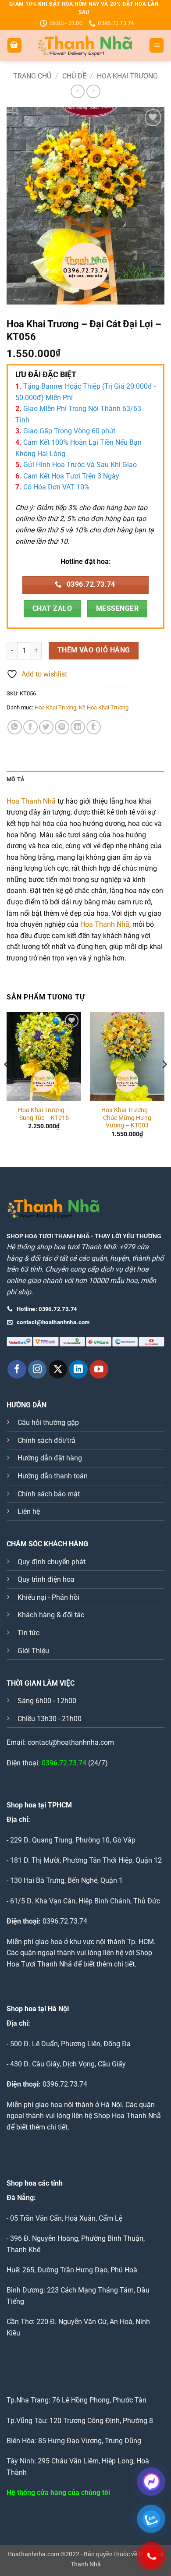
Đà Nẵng (20, 2198)
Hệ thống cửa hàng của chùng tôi (58, 2493)
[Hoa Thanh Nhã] (85, 46)
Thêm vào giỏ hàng (94, 650)
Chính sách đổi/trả (46, 1440)
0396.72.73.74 (64, 1763)
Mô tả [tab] (16, 779)
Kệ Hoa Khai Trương (104, 707)
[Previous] (7, 1082)
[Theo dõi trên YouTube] (99, 1369)
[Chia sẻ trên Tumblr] (94, 727)
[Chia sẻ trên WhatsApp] (15, 727)
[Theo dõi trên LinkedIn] (78, 1369)
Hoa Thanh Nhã (31, 801)
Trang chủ (32, 76)
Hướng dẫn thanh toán (53, 1476)
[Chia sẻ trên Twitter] (46, 727)
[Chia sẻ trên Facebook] (30, 727)
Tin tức (28, 1633)
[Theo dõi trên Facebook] (17, 1369)
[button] (14, 45)
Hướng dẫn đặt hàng (50, 1458)
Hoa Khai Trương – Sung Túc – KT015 (44, 1114)
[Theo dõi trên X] (58, 1369)
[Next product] (77, 91)
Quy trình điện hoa (46, 1579)
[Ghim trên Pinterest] (62, 727)
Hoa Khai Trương (127, 76)
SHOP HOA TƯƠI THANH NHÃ (48, 1236)
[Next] (164, 1082)
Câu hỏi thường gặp (48, 1423)
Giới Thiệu (33, 1651)
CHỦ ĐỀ (74, 76)
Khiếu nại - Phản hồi (48, 1597)
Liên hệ (29, 1511)
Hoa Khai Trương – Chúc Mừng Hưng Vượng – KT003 (127, 1118)
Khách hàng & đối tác (51, 1615)
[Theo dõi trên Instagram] (37, 1369)
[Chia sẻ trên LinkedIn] (78, 727)
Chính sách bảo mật (49, 1494)
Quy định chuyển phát (52, 1562)
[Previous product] (93, 91)
